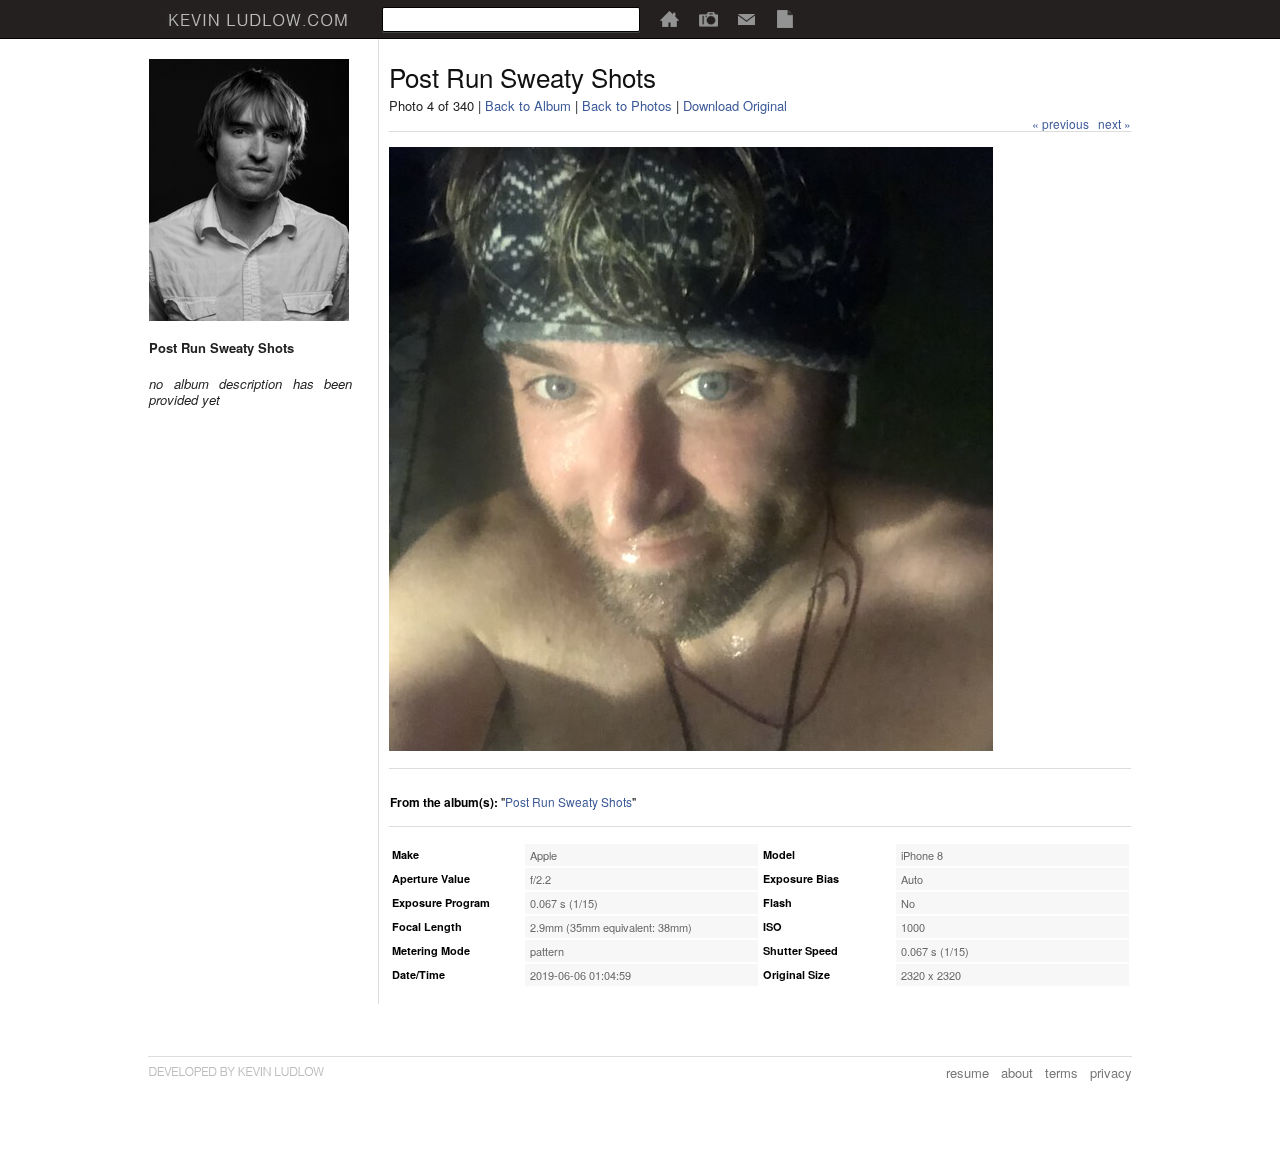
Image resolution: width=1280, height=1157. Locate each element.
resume (967, 1072)
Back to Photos (627, 105)
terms (1061, 1072)
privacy (1111, 1072)
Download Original (735, 105)
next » (1114, 123)
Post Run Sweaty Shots (568, 801)
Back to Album (528, 105)
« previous (1060, 123)
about (1017, 1072)
